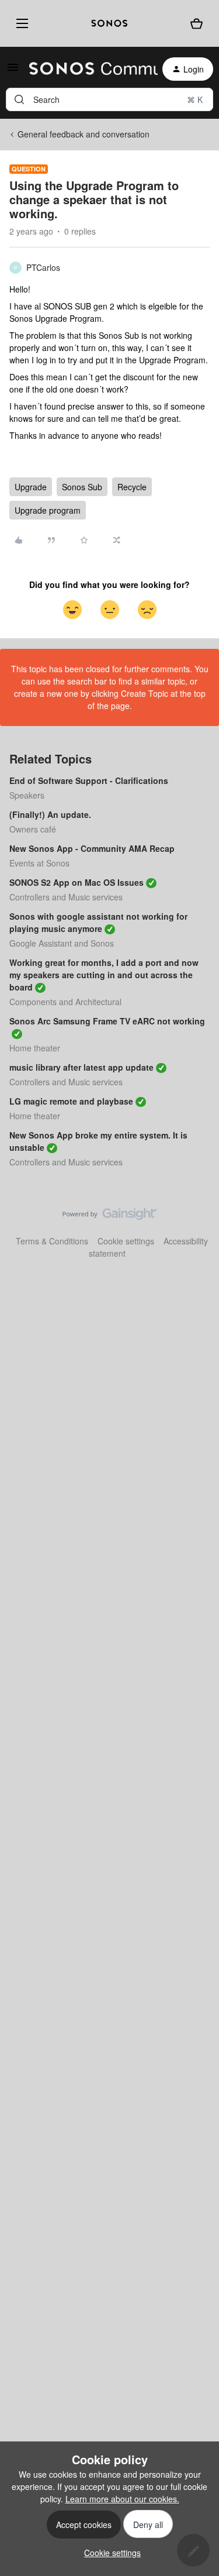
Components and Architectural (65, 1002)
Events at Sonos (39, 863)
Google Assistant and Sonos (62, 943)
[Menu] (20, 23)
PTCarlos (43, 267)
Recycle (132, 487)
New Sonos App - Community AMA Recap (92, 848)
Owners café (33, 829)
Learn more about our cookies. (122, 2499)
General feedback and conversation (84, 134)
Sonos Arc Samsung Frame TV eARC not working (107, 1021)
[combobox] (109, 99)
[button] (13, 71)
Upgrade (31, 487)
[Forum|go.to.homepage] (86, 69)
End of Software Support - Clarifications (89, 780)
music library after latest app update (81, 1067)
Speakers (27, 795)
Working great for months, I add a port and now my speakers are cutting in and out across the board (104, 975)
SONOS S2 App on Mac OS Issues (77, 882)
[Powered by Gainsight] (109, 1217)
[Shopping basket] (197, 24)
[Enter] (19, 99)
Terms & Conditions (52, 1241)
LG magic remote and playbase (71, 1101)
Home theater (35, 1048)
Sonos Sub (82, 487)
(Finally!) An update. (50, 814)
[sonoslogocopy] (109, 23)
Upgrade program (48, 510)
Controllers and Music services (66, 897)
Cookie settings (126, 1241)
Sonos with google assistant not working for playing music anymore (98, 922)
